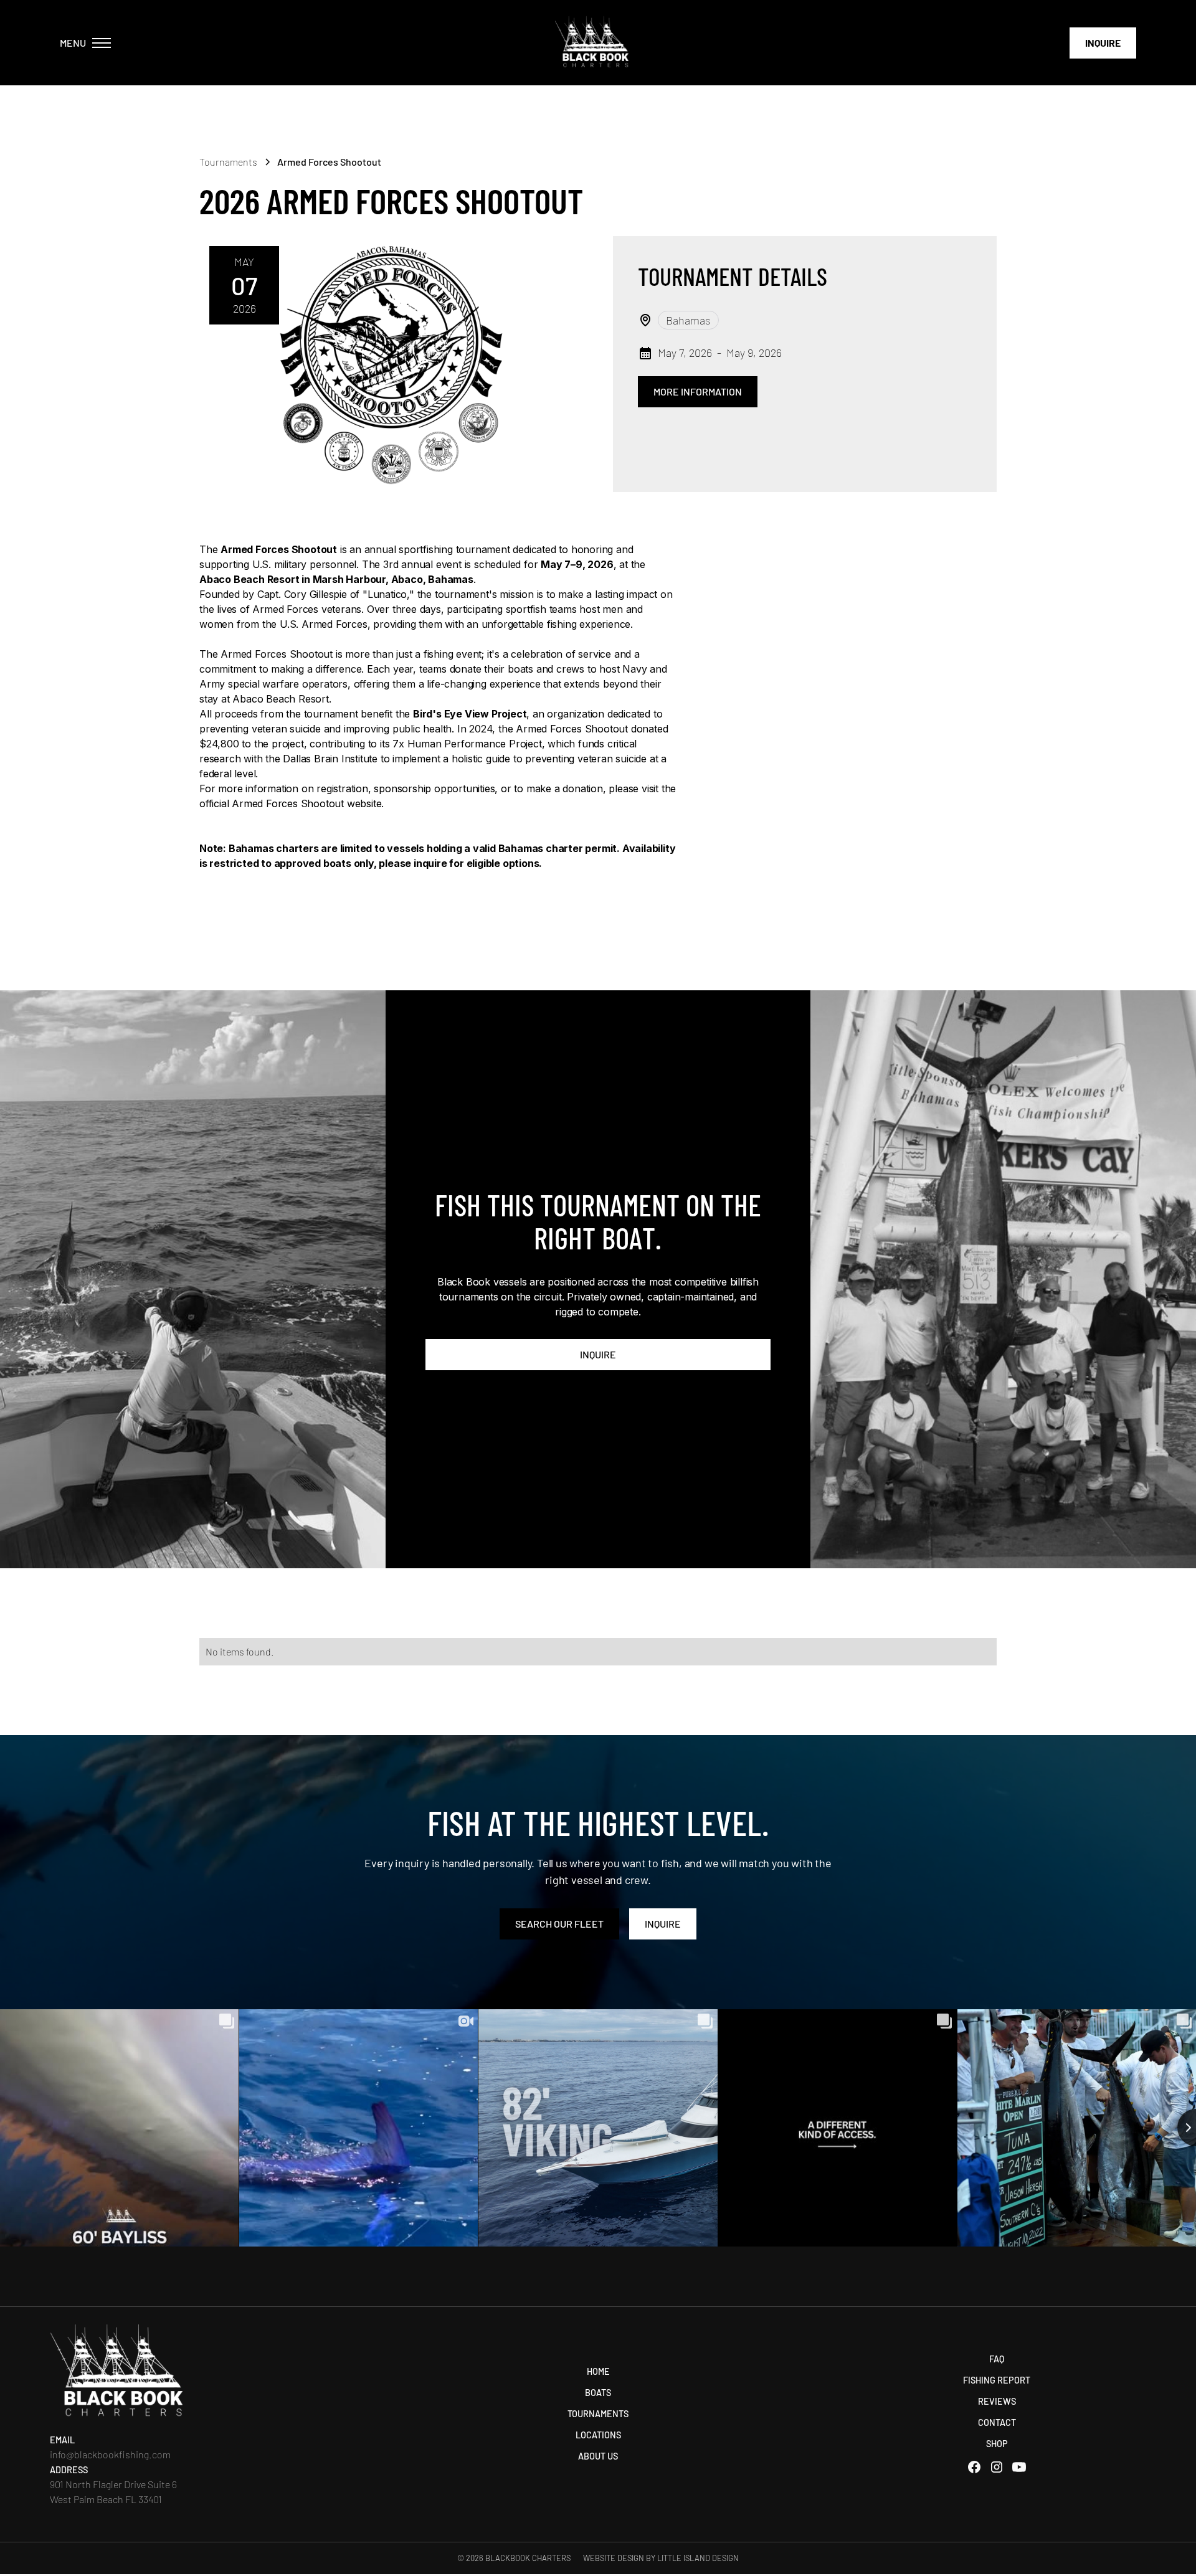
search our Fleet (559, 1924)
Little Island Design (698, 2558)
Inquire (1103, 43)
